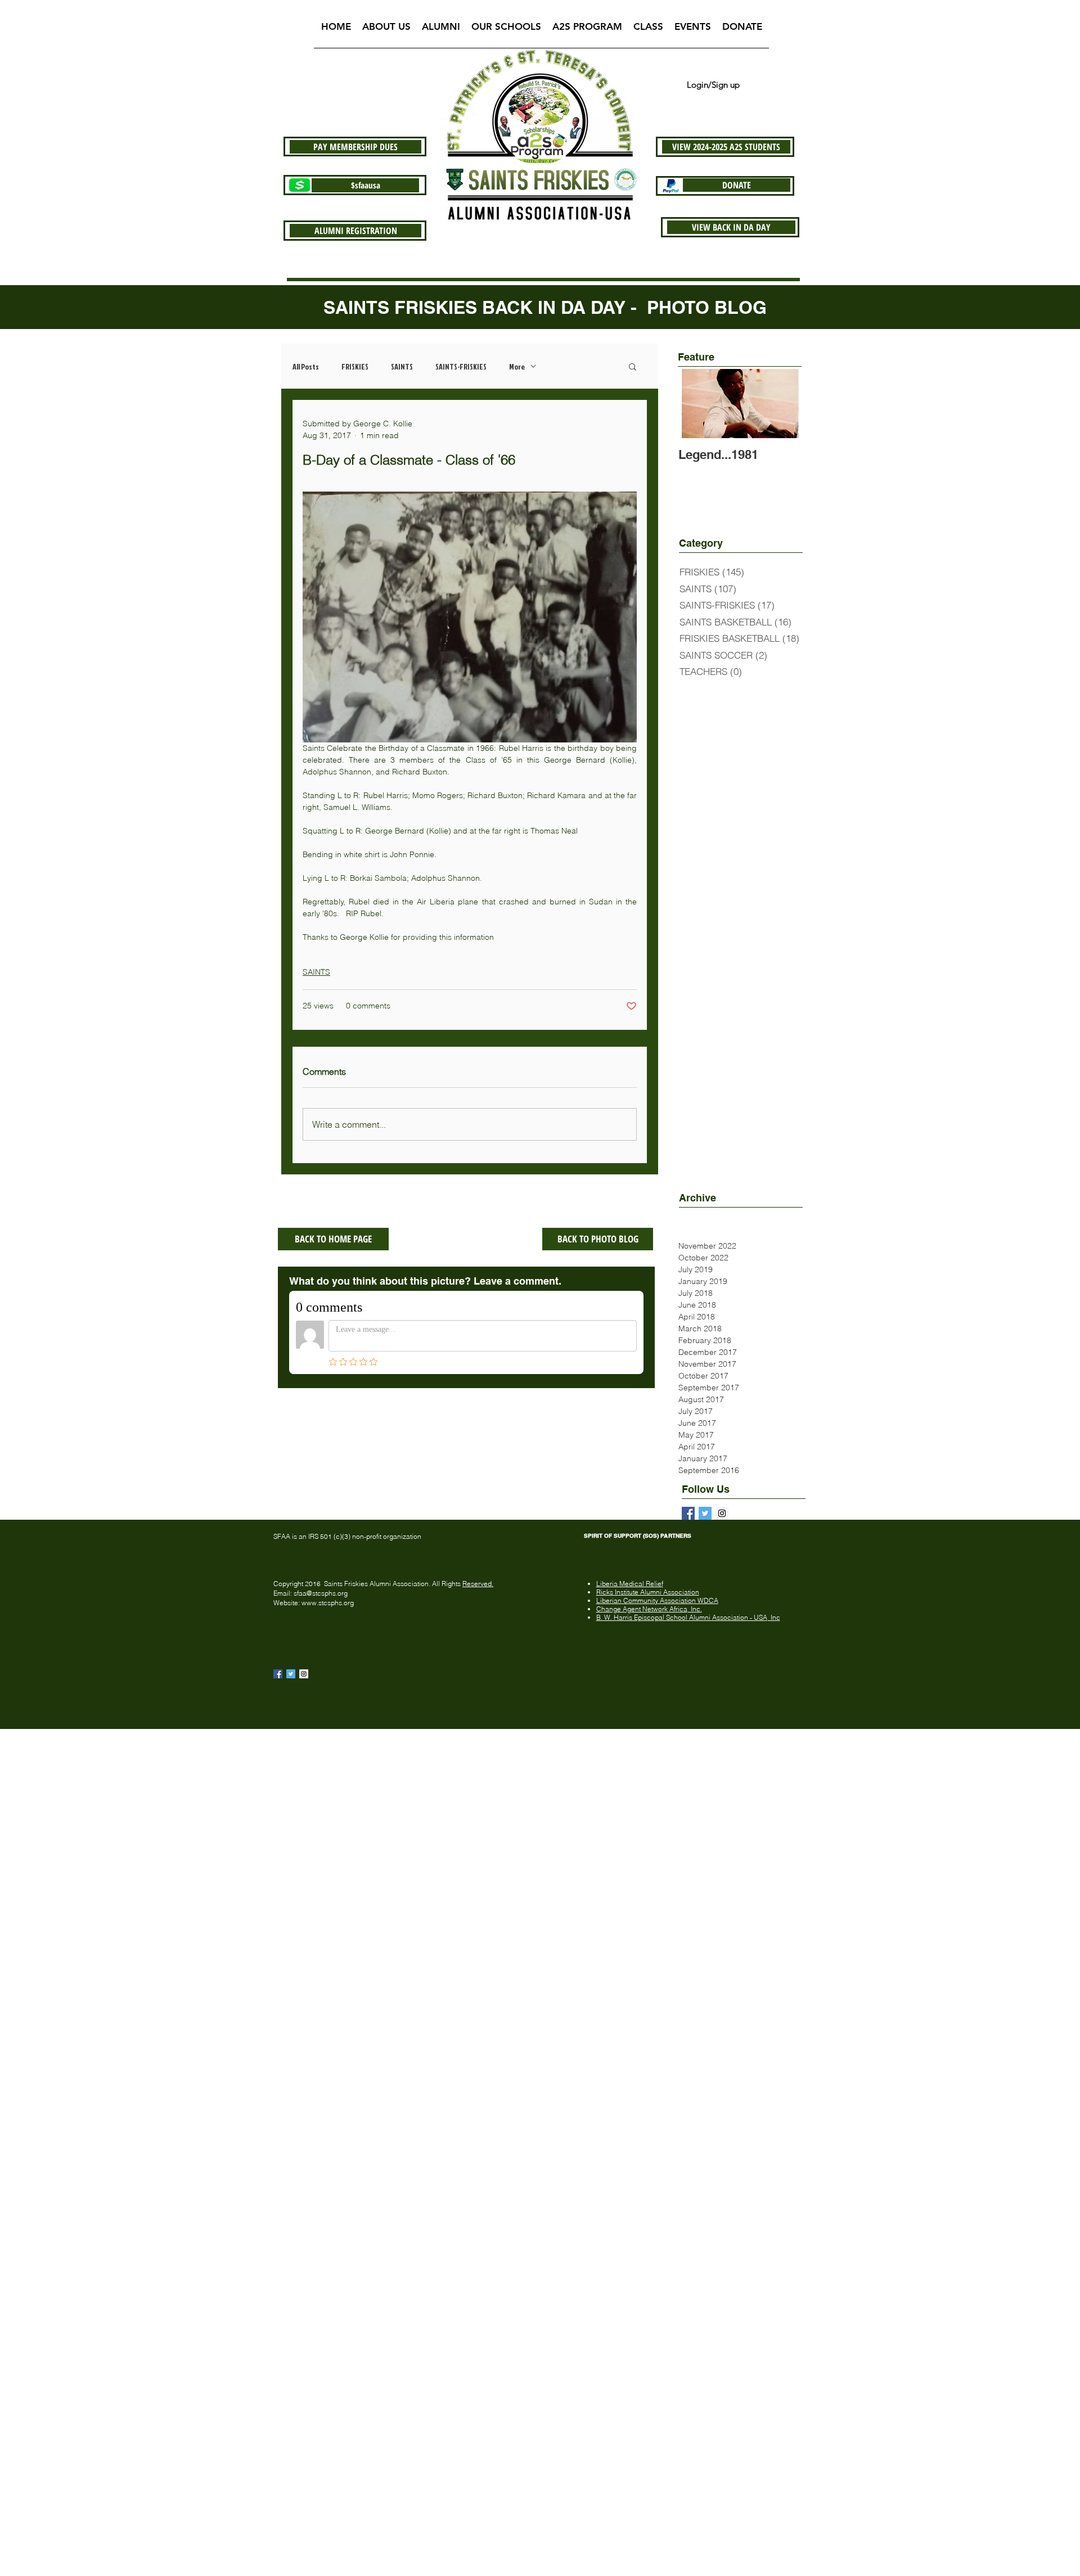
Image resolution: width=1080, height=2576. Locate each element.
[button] (386, 30)
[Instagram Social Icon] (304, 1674)
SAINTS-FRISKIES (461, 366)
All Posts (306, 366)
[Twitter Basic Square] (705, 1513)
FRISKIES (355, 366)
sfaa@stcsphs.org (321, 1593)
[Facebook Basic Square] (688, 1513)
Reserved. (478, 1584)
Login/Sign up (713, 85)
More (517, 366)
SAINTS (402, 366)
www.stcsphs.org (328, 1603)
